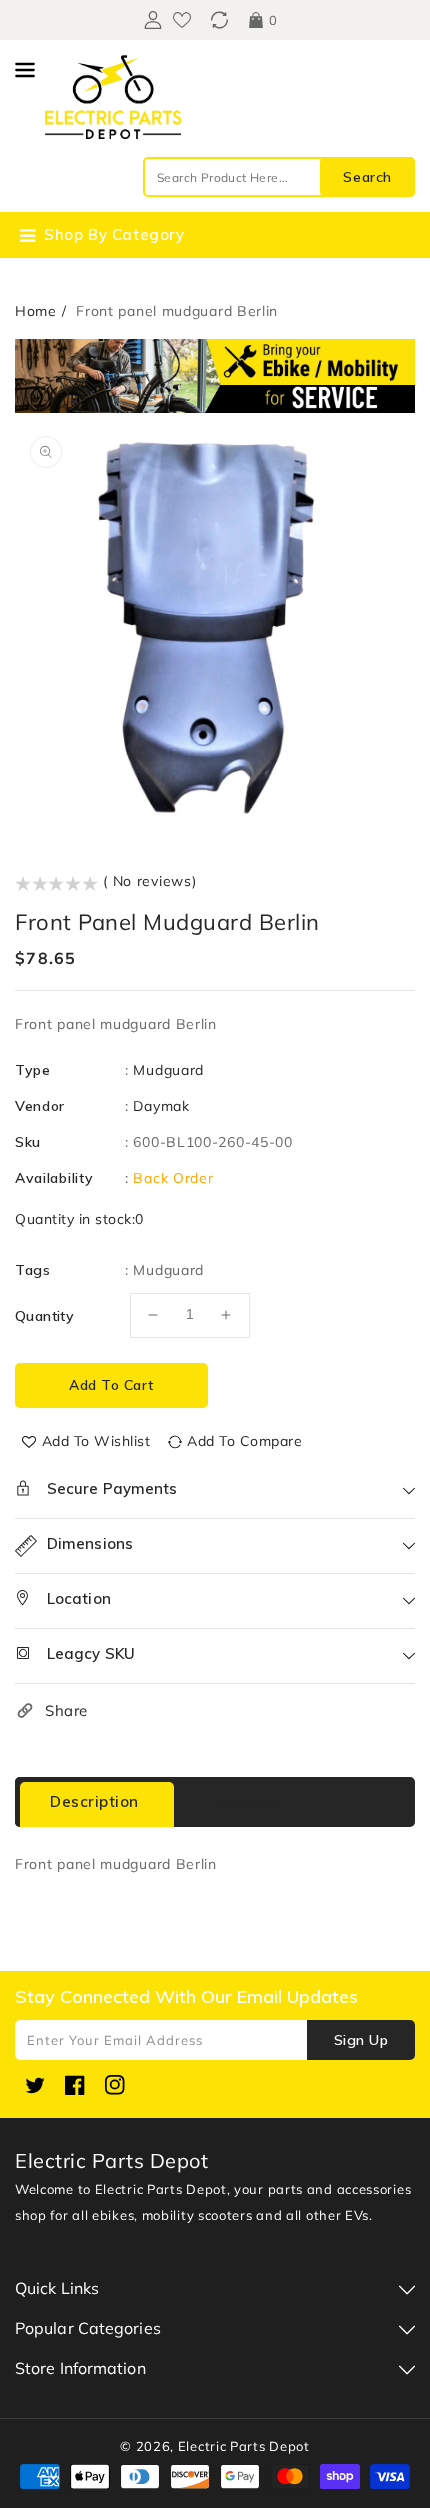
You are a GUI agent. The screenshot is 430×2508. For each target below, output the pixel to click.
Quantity (44, 1316)
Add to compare (244, 1441)
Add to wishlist (96, 1441)
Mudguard (168, 1070)
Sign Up (361, 2040)
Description (94, 1801)
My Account (150, 20)
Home (36, 311)
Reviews (245, 1801)
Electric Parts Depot (244, 2446)
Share (66, 1710)
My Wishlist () (182, 20)
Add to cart (111, 1385)
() (219, 20)
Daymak (161, 1106)
